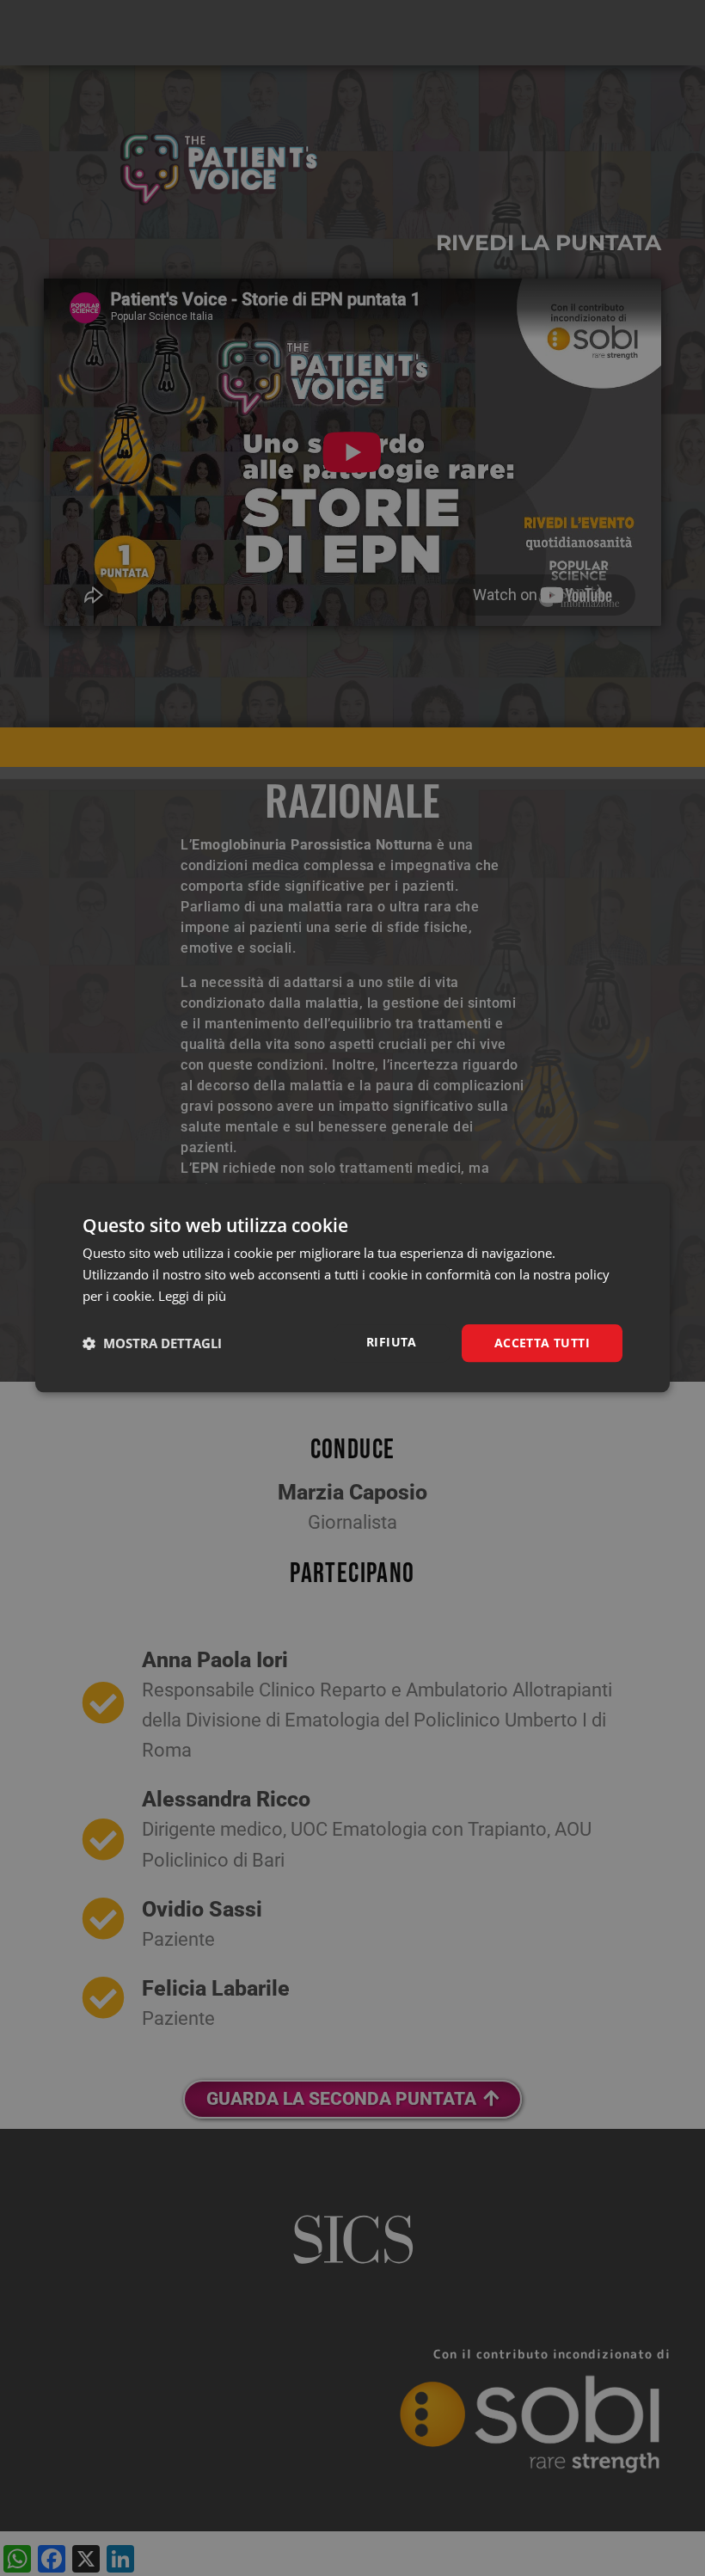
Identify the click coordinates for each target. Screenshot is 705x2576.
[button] (152, 1343)
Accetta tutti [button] (542, 1343)
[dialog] (352, 1288)
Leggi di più (192, 1296)
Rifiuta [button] (392, 1342)
